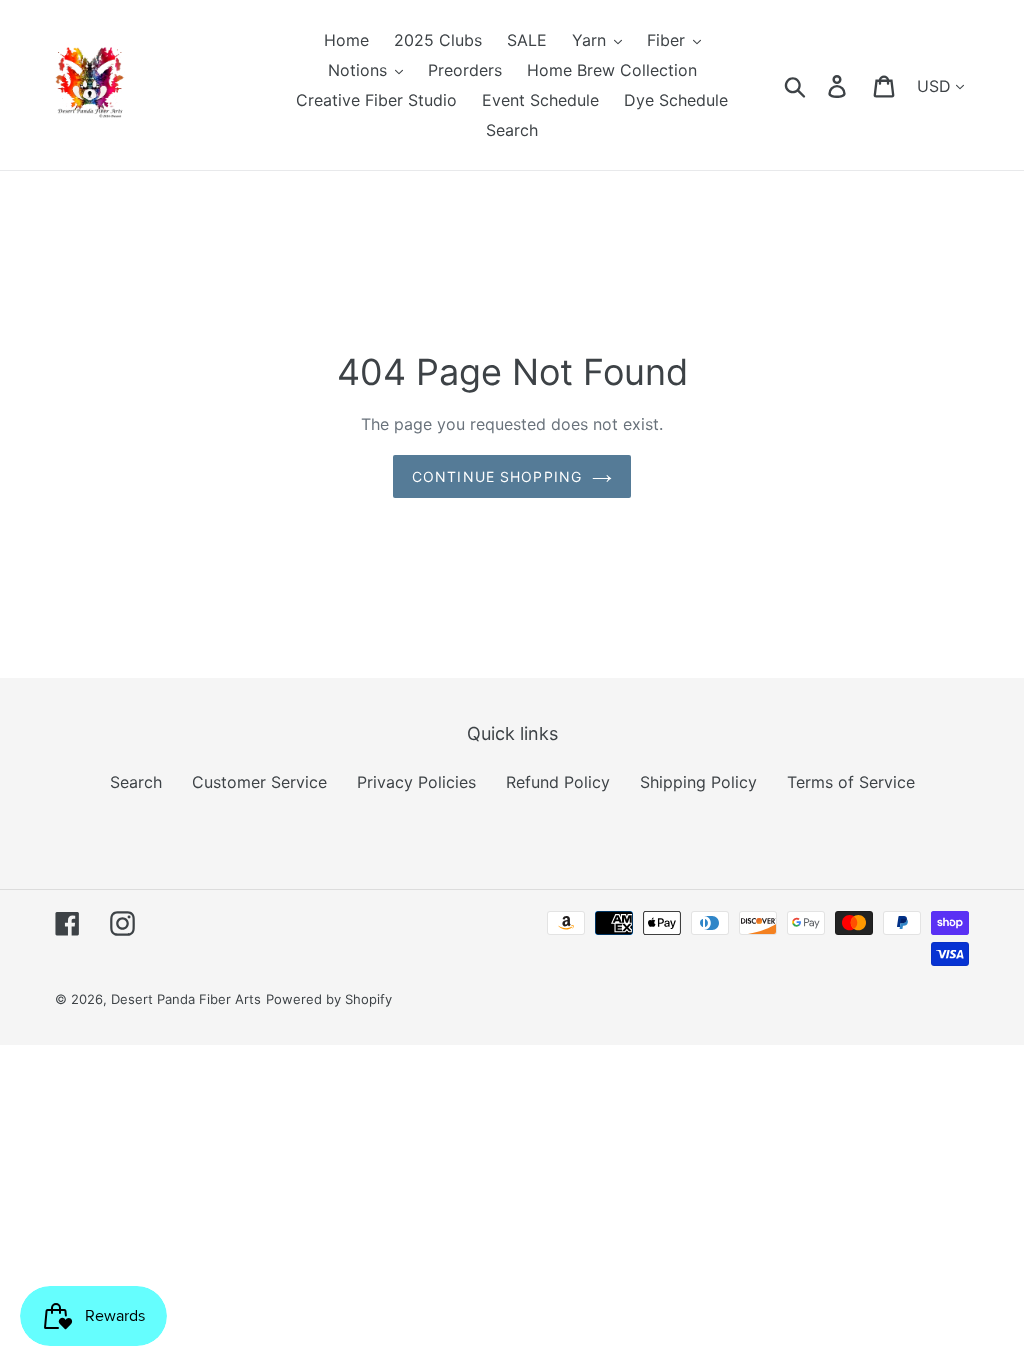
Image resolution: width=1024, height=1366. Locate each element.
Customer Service (259, 782)
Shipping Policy (698, 782)
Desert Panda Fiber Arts (186, 999)
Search (136, 782)
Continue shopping (497, 476)
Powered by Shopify (329, 999)
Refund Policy (558, 782)
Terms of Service (851, 782)
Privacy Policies (416, 782)
